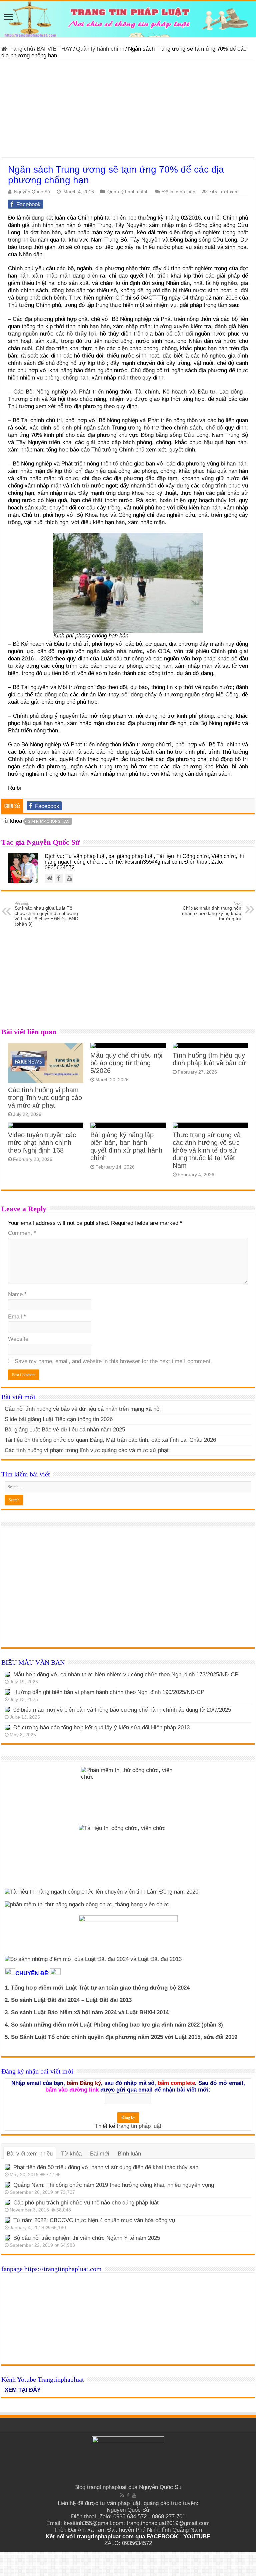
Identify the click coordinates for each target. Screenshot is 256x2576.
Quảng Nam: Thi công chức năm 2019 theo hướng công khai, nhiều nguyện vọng (114, 2185)
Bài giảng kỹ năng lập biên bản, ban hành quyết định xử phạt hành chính (126, 1146)
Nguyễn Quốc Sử (32, 192)
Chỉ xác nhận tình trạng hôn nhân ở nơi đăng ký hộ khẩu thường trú (212, 911)
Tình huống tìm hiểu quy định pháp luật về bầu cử (209, 1059)
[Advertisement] (128, 111)
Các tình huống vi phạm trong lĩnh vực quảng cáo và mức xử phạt (45, 1098)
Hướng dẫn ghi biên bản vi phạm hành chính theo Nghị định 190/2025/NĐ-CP (109, 1692)
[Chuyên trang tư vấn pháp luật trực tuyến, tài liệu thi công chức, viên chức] (128, 19)
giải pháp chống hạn (48, 821)
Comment (22, 1233)
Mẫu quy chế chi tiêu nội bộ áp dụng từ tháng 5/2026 (126, 1063)
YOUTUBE (197, 2537)
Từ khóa (71, 2154)
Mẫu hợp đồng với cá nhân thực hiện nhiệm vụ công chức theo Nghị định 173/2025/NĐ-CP (126, 1675)
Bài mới (100, 2154)
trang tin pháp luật (139, 2126)
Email (17, 1317)
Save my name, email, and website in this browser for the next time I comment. (113, 1361)
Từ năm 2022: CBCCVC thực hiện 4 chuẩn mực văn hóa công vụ (94, 2220)
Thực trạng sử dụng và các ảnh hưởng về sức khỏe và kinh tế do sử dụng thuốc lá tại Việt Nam (207, 1150)
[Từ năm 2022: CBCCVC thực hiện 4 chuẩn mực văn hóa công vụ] (7, 2220)
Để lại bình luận (179, 192)
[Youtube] (134, 2495)
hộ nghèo (224, 283)
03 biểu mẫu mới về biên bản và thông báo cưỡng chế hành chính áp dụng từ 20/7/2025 (122, 1710)
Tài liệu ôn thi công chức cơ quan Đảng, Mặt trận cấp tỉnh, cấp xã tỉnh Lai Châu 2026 (110, 1440)
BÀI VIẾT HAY (54, 49)
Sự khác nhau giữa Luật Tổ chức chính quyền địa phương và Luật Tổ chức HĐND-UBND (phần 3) (46, 914)
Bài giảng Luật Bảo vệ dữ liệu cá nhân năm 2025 (65, 1430)
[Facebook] (128, 2495)
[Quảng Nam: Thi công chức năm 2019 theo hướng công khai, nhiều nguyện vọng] (7, 2185)
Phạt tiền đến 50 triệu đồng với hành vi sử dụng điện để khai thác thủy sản (106, 2167)
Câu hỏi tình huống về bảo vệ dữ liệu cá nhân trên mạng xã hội (83, 1409)
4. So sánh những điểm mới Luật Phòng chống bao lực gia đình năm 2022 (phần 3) (114, 2025)
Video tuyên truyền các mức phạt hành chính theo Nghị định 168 (42, 1143)
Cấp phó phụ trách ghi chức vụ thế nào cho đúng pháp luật (86, 2203)
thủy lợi (86, 334)
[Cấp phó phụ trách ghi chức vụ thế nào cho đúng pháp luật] (7, 2202)
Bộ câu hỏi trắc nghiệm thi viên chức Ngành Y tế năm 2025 (87, 2238)
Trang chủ (20, 49)
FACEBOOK (161, 2537)
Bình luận (129, 2154)
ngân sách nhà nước (115, 651)
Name (17, 1294)
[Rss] (122, 2495)
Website (18, 1339)
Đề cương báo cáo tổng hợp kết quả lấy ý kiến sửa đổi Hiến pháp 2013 (101, 1727)
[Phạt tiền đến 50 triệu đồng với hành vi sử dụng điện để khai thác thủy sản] (7, 2167)
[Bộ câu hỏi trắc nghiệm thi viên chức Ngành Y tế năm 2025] (7, 2238)
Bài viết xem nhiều (30, 2154)
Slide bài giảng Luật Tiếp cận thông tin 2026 (59, 1419)
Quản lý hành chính (100, 49)
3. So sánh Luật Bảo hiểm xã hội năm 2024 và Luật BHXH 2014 (87, 2012)
